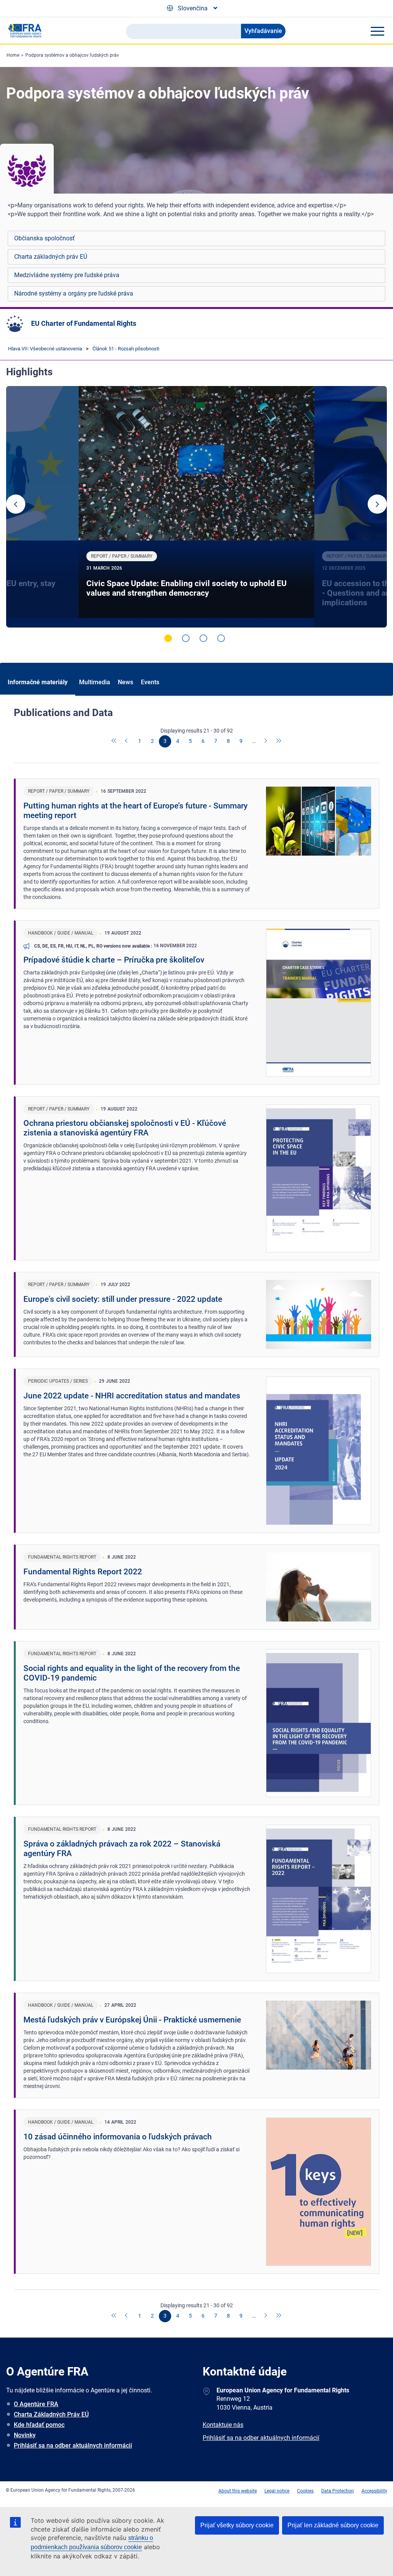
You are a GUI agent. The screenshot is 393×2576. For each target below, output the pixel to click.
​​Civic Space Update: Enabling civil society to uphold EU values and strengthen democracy (187, 588)
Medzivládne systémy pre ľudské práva (67, 275)
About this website (238, 2491)
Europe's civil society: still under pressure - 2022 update (123, 1299)
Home (13, 55)
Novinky (25, 2435)
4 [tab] (221, 638)
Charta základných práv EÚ (51, 257)
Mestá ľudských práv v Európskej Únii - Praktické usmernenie (132, 2020)
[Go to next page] (266, 741)
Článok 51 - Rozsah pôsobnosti (126, 349)
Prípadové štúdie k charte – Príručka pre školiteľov (114, 960)
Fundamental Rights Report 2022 (83, 1572)
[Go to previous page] (127, 741)
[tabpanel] (196, 507)
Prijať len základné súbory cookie (333, 2525)
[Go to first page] (114, 741)
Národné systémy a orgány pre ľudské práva (74, 293)
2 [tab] (186, 638)
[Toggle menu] (377, 31)
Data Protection (338, 2491)
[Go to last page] (279, 741)
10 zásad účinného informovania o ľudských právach (118, 2137)
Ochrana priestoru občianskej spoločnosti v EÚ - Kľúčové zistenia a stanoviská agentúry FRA (125, 1128)
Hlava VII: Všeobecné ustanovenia (45, 349)
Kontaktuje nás (223, 2425)
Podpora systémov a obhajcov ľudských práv (72, 55)
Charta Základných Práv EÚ (51, 2414)
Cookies (305, 2491)
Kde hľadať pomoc (39, 2425)
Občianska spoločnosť (45, 238)
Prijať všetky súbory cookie (237, 2525)
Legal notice (277, 2491)
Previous (16, 504)
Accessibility (374, 2491)
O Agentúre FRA (36, 2404)
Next (377, 504)
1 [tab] (168, 638)
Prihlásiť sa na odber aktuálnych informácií (73, 2445)
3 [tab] (203, 638)
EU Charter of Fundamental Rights (84, 323)
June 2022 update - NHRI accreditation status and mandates (132, 1396)
